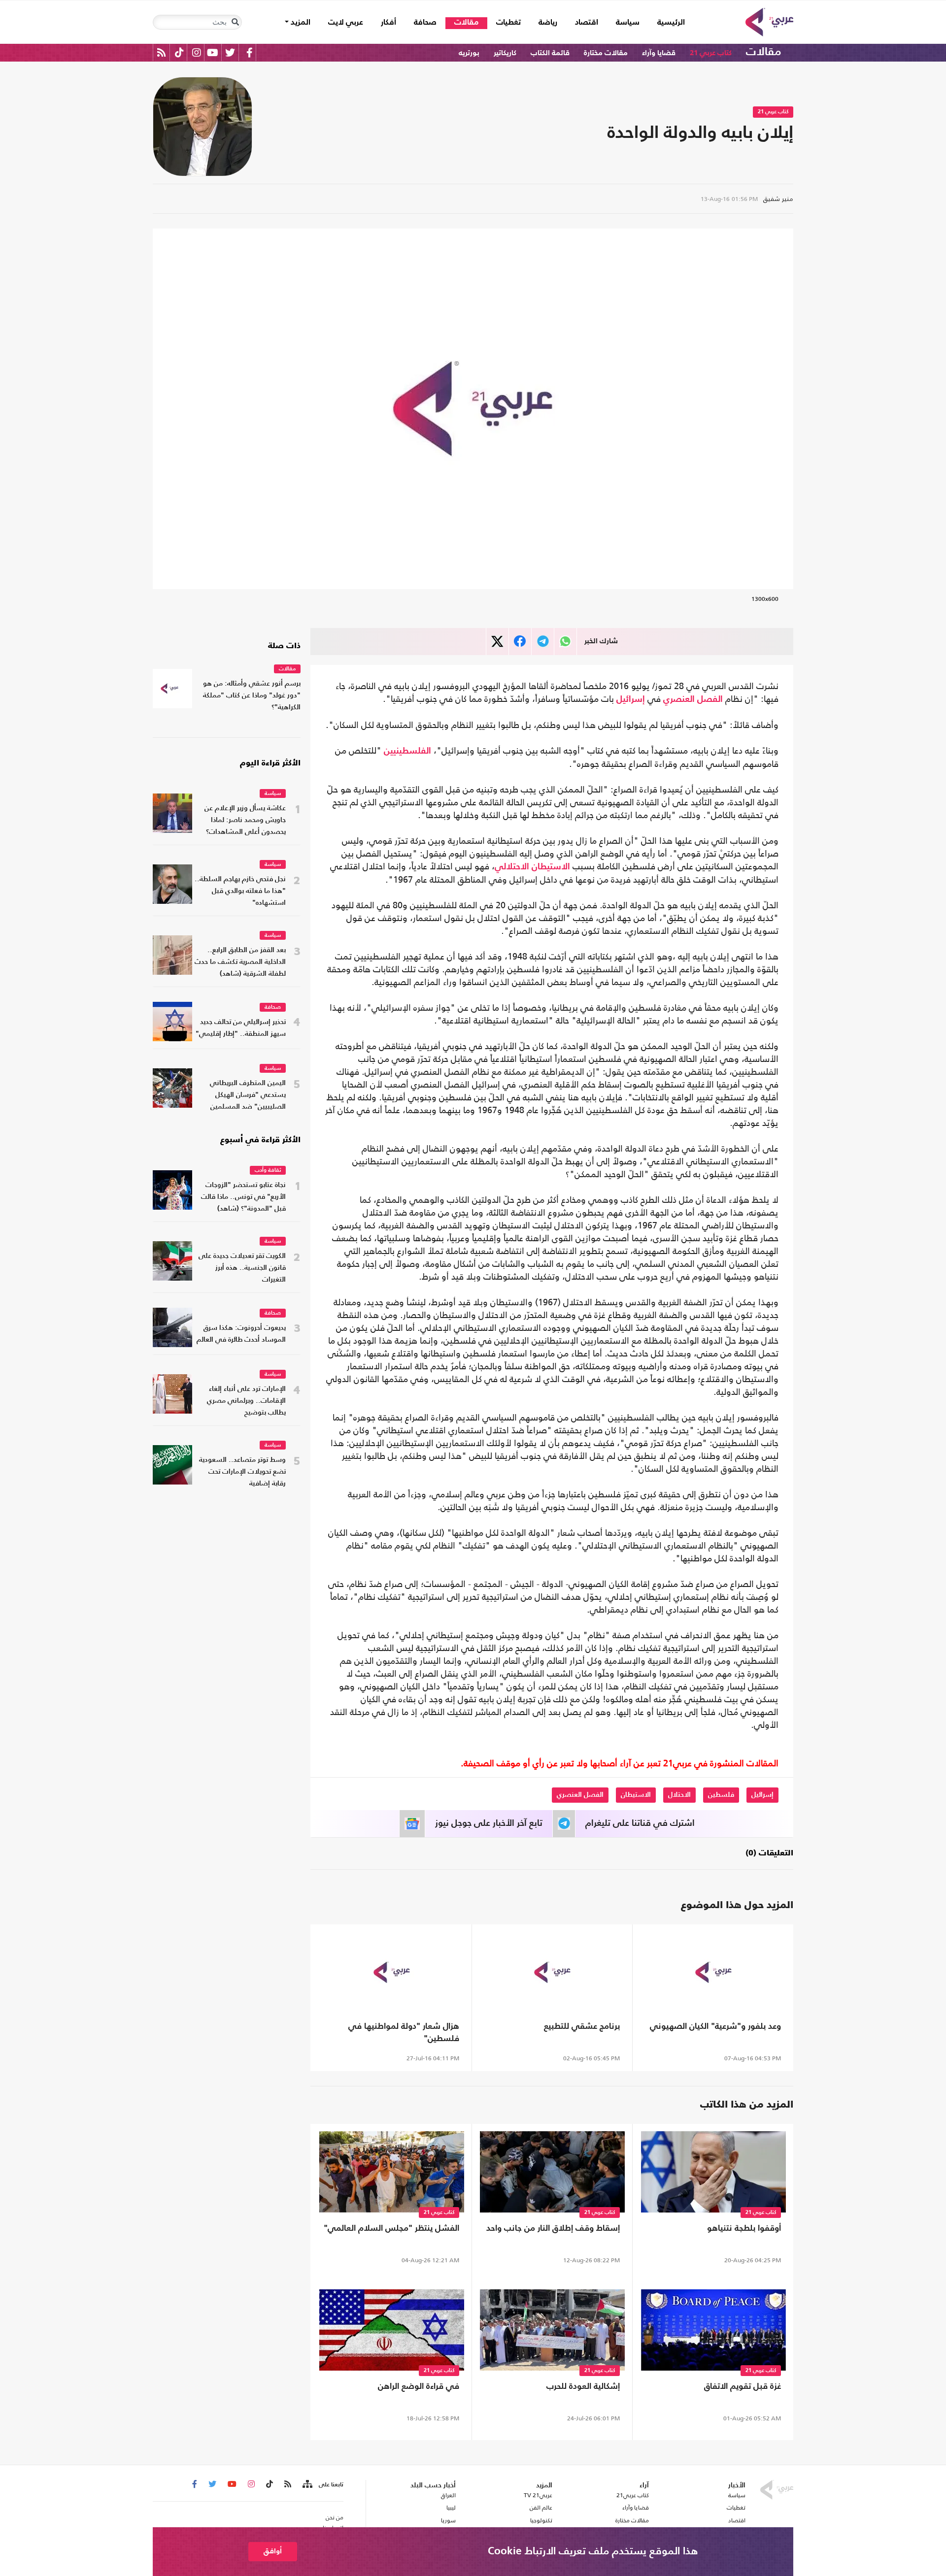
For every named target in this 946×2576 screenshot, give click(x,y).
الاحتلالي (512, 867)
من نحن (335, 2517)
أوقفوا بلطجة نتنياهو (744, 2229)
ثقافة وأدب (268, 1171)
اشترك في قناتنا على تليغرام (640, 1823)
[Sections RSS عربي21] (307, 2484)
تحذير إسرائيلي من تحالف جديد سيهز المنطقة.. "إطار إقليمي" (241, 1028)
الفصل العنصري (693, 699)
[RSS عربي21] (161, 52)
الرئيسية (667, 22)
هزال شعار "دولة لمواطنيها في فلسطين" (404, 2033)
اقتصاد (587, 23)
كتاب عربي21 (633, 2495)
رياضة (548, 23)
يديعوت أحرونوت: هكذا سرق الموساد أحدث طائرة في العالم (241, 1334)
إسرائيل (631, 699)
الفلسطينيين (407, 751)
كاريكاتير (505, 53)
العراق (448, 2495)
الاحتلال (679, 1795)
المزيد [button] (300, 23)
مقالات (466, 23)
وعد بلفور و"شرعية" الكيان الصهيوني (715, 2027)
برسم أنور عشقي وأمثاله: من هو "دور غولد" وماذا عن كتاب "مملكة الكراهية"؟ (252, 696)
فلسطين (721, 1795)
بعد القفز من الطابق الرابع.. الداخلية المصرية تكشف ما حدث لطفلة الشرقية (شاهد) (240, 962)
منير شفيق (778, 199)
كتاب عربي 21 (711, 53)
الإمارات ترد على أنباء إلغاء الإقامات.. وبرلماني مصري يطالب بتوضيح (246, 1401)
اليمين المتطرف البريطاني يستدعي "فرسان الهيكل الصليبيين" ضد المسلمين (248, 1095)
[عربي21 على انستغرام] (196, 52)
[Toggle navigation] (235, 22)
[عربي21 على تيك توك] (179, 52)
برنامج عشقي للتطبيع (582, 2027)
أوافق (273, 2551)
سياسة (628, 23)
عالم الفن (541, 2508)
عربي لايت (346, 23)
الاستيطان (551, 867)
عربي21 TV (538, 2495)
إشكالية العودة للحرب (583, 2387)
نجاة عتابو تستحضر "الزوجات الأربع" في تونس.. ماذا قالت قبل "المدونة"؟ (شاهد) (243, 1197)
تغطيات (508, 23)
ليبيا (451, 2508)
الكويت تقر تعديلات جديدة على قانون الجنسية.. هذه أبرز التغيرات (242, 1268)
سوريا (448, 2520)
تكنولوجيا (541, 2520)
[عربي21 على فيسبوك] (249, 52)
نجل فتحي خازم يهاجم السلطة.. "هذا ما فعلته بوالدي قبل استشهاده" (240, 891)
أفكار (389, 23)
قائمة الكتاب (550, 53)
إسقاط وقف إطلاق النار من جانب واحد (553, 2229)
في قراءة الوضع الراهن (419, 2387)
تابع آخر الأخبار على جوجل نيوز (489, 1823)
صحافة (425, 23)
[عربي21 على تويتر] (230, 52)
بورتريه (469, 53)
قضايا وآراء (659, 53)
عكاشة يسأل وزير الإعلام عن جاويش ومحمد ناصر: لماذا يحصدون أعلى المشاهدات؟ (245, 820)
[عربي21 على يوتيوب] (212, 52)
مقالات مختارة (606, 53)
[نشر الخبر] (497, 642)
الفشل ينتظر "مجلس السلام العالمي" (391, 2229)
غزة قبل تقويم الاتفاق (743, 2387)
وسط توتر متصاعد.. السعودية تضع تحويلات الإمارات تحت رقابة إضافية (242, 1472)
